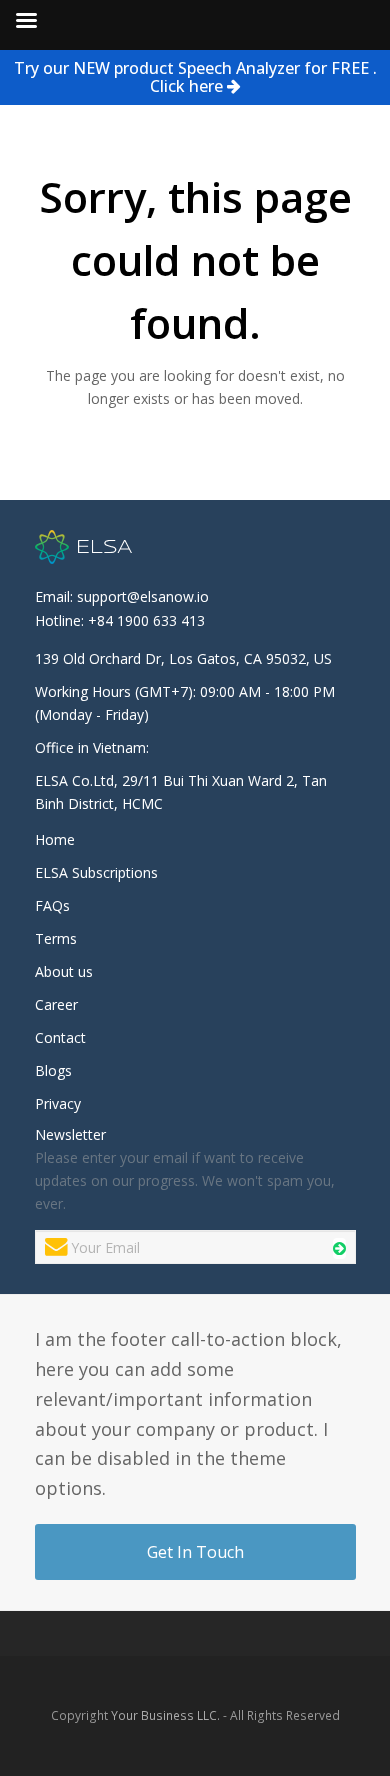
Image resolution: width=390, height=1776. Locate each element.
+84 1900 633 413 (146, 620)
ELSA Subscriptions (96, 872)
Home (55, 839)
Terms (56, 938)
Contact (60, 1037)
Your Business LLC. (165, 1715)
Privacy (58, 1103)
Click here (188, 86)
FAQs (52, 905)
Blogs (53, 1070)
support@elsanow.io (143, 596)
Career (56, 1004)
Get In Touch (195, 1552)
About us (64, 971)
